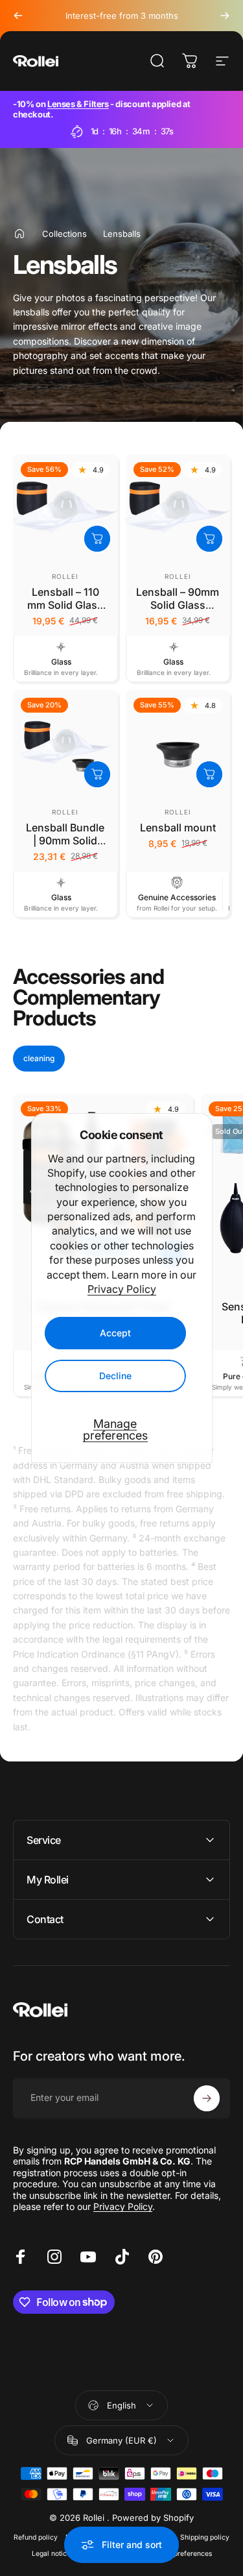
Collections (64, 234)
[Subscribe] (207, 2098)
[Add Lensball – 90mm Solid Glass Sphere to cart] (209, 539)
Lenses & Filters (78, 104)
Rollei (65, 576)
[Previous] (18, 16)
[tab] (39, 1059)
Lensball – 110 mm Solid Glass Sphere (65, 605)
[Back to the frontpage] (19, 234)
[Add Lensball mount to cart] (209, 774)
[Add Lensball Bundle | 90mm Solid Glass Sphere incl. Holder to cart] (97, 774)
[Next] (225, 16)
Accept (115, 1333)
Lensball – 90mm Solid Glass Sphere (178, 605)
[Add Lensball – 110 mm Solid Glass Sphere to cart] (97, 539)
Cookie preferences (180, 2554)
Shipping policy (205, 2537)
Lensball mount (178, 828)
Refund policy (36, 2537)
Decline (115, 1376)
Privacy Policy (122, 1289)
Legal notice (51, 2554)
